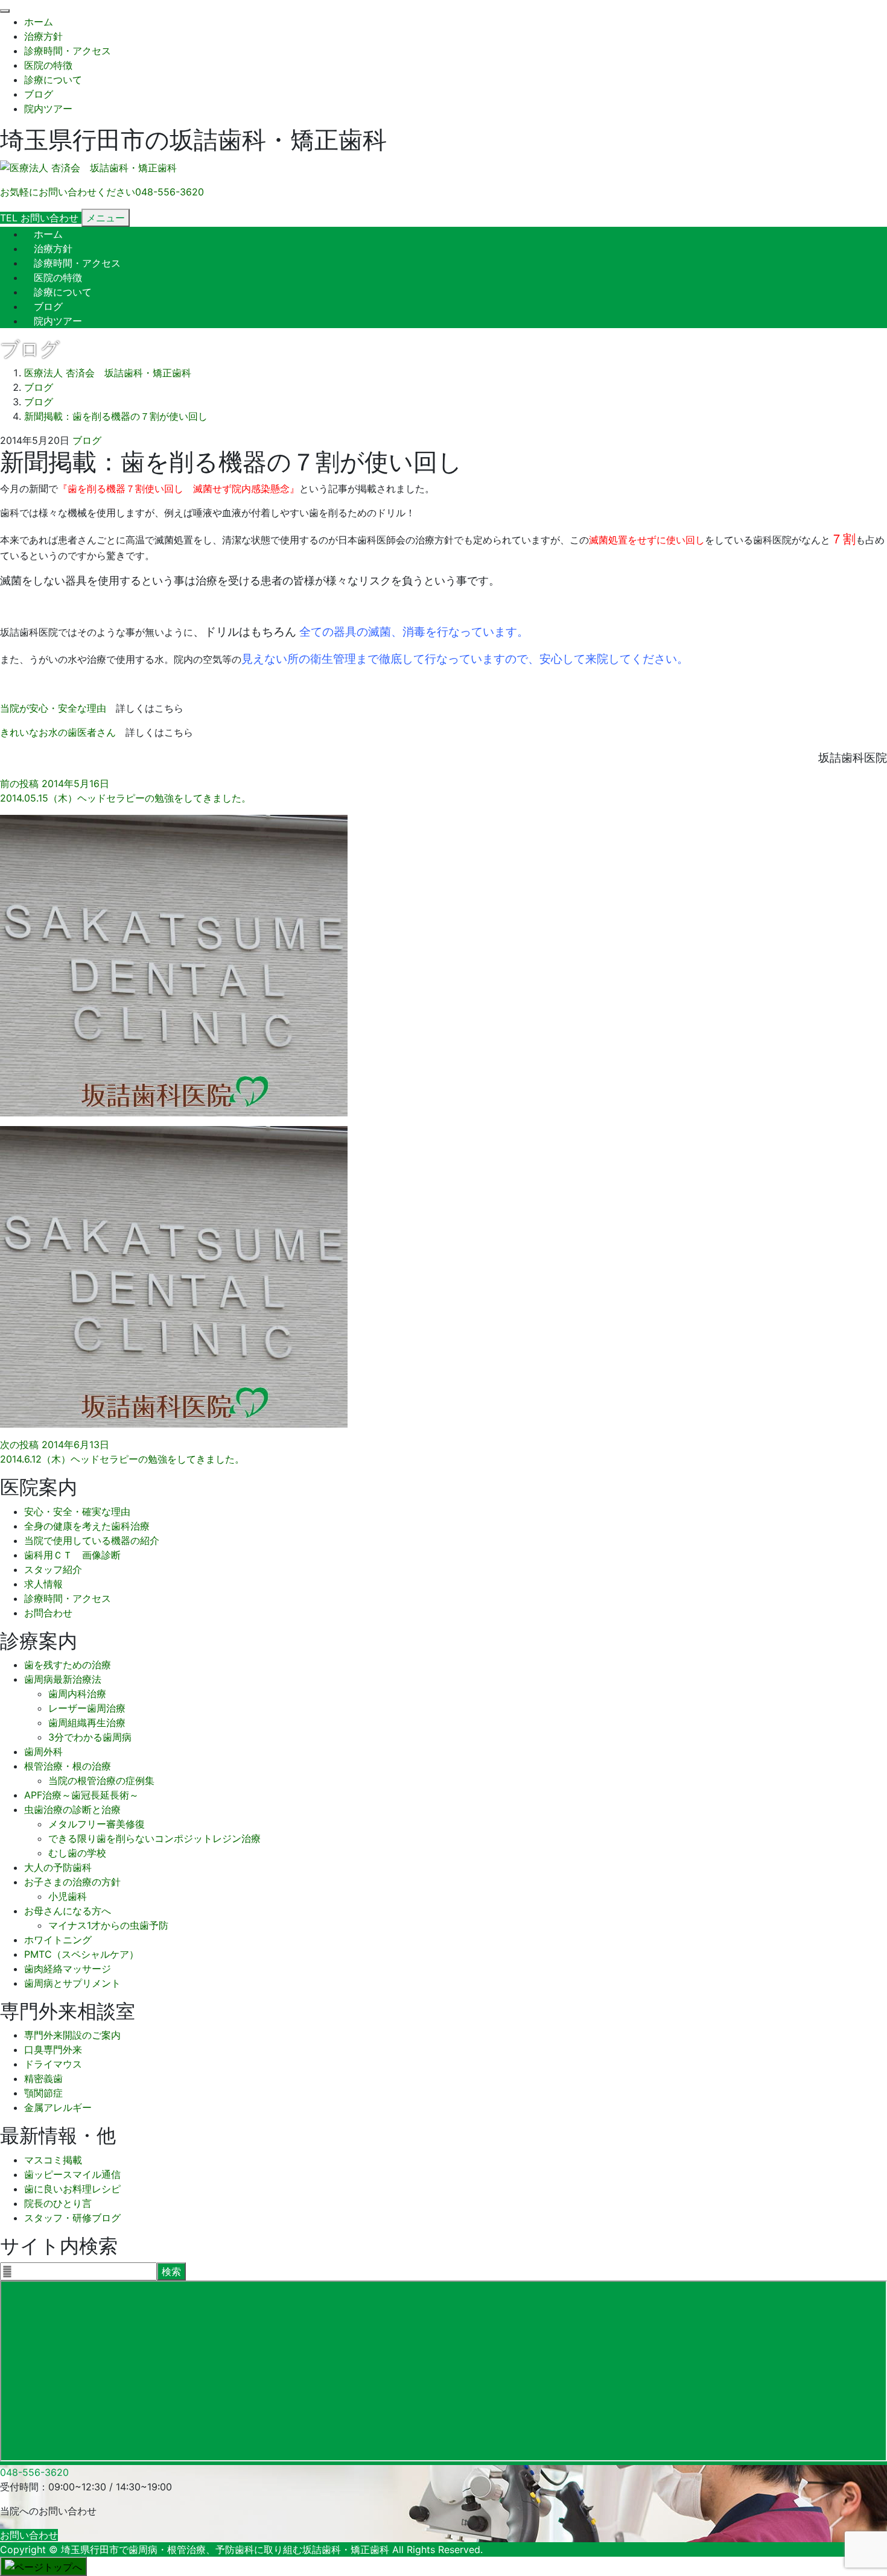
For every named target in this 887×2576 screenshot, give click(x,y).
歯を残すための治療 (68, 1665)
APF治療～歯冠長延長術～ (81, 1795)
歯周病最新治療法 (63, 1679)
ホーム (39, 22)
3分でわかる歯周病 (90, 1737)
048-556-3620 (34, 2472)
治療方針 (43, 36)
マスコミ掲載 (53, 2160)
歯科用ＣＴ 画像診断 (72, 1555)
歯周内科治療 (77, 1694)
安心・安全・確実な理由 (77, 1511)
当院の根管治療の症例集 (101, 1780)
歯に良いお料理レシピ (72, 2189)
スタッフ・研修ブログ (72, 2218)
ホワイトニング (58, 1940)
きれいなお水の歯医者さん (58, 732)
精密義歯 (43, 2078)
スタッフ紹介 (53, 1569)
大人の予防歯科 (58, 1867)
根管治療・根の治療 (68, 1766)
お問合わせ (48, 1613)
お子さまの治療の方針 (72, 1882)
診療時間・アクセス (68, 51)
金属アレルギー (58, 2107)
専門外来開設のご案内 (72, 2035)
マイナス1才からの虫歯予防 (108, 1925)
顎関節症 (43, 2093)
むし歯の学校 (77, 1853)
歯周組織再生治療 (87, 1723)
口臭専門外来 (53, 2049)
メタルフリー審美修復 (97, 1824)
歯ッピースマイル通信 (72, 2174)
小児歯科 (68, 1896)
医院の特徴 (48, 65)
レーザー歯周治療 (87, 1708)
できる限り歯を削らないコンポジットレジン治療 (154, 1838)
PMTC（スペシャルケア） (81, 1954)
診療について (53, 80)
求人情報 (43, 1584)
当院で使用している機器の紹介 (92, 1540)
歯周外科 (43, 1752)
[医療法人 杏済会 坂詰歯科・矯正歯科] (88, 168)
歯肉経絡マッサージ (68, 1969)
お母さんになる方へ (68, 1911)
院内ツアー (48, 109)
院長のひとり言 (58, 2203)
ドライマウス (53, 2064)
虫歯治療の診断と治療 (72, 1809)
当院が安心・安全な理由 (53, 708)
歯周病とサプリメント (72, 1983)
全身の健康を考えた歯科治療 (87, 1526)
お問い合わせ (29, 2535)
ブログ (39, 94)
